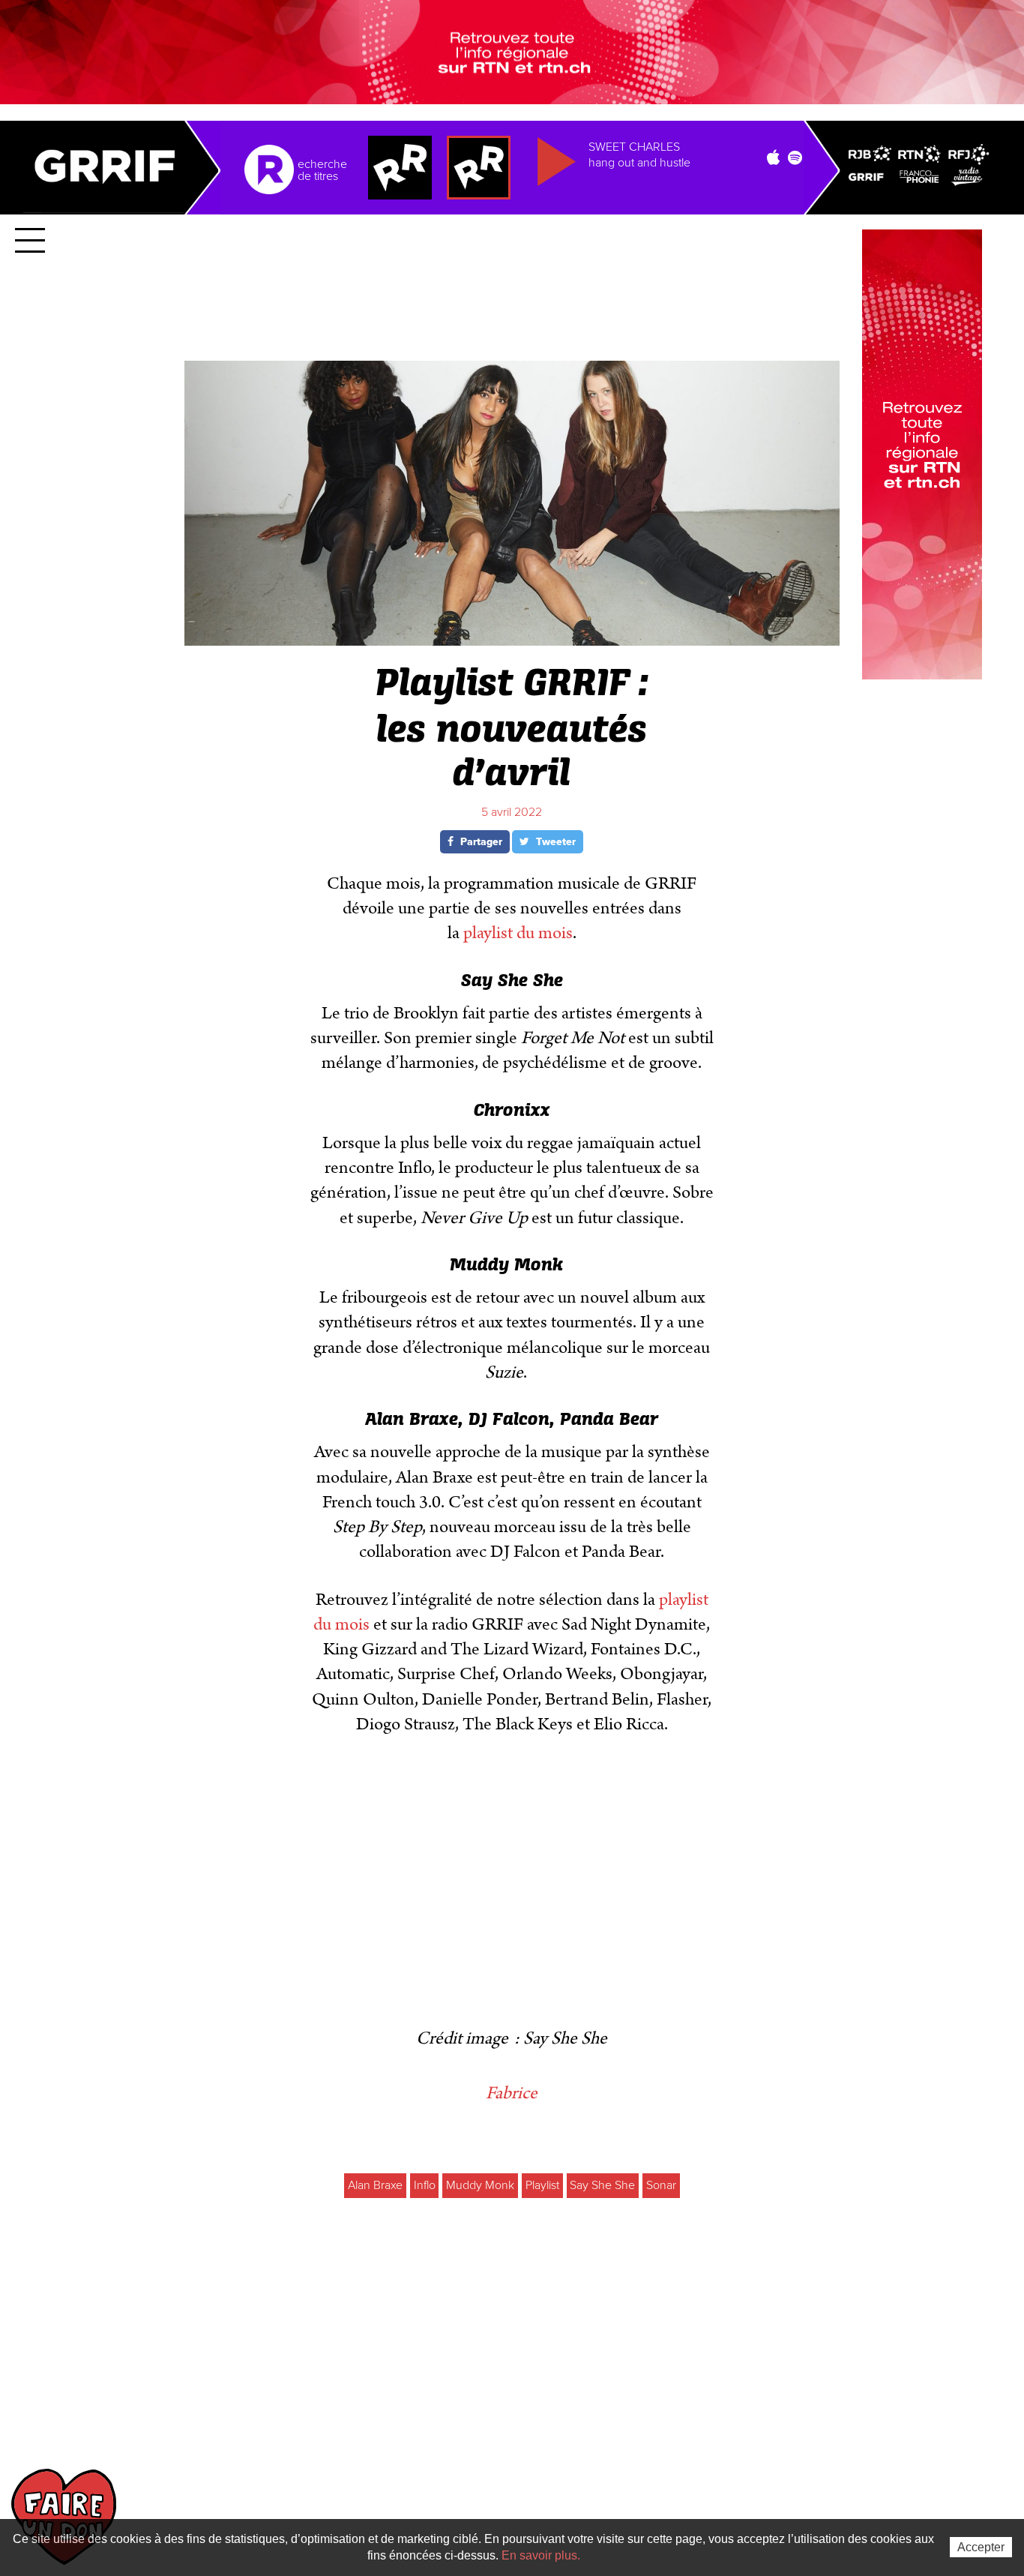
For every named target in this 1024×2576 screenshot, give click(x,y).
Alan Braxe (375, 2185)
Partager (480, 842)
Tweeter (554, 842)
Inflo (425, 2185)
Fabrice (512, 2093)
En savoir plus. (541, 2555)
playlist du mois (518, 933)
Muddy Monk (480, 2185)
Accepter (981, 2547)
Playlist (542, 2185)
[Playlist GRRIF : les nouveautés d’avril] (512, 639)
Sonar (661, 2185)
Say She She (602, 2185)
